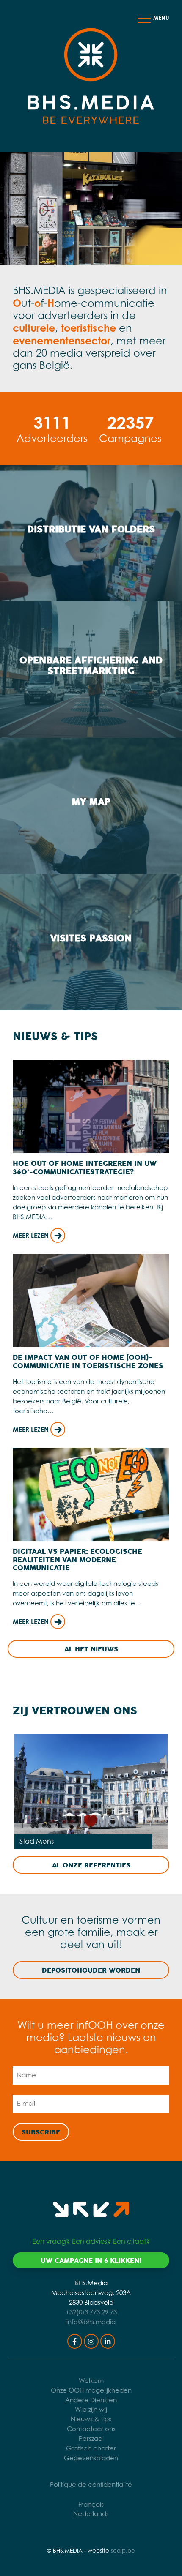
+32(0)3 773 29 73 (91, 2312)
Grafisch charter (91, 2448)
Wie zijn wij (91, 2409)
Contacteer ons (91, 2429)
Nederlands (91, 2514)
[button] (144, 18)
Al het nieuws (91, 1649)
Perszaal (91, 2438)
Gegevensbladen (91, 2458)
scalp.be (123, 2551)
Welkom (91, 2381)
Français (91, 2504)
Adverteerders (52, 428)
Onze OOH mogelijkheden (91, 2390)
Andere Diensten (91, 2400)
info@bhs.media (91, 2322)
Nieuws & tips (91, 2419)
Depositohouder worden (91, 1970)
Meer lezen (32, 1235)
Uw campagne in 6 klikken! (91, 2261)
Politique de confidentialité (91, 2485)
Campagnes (130, 428)
